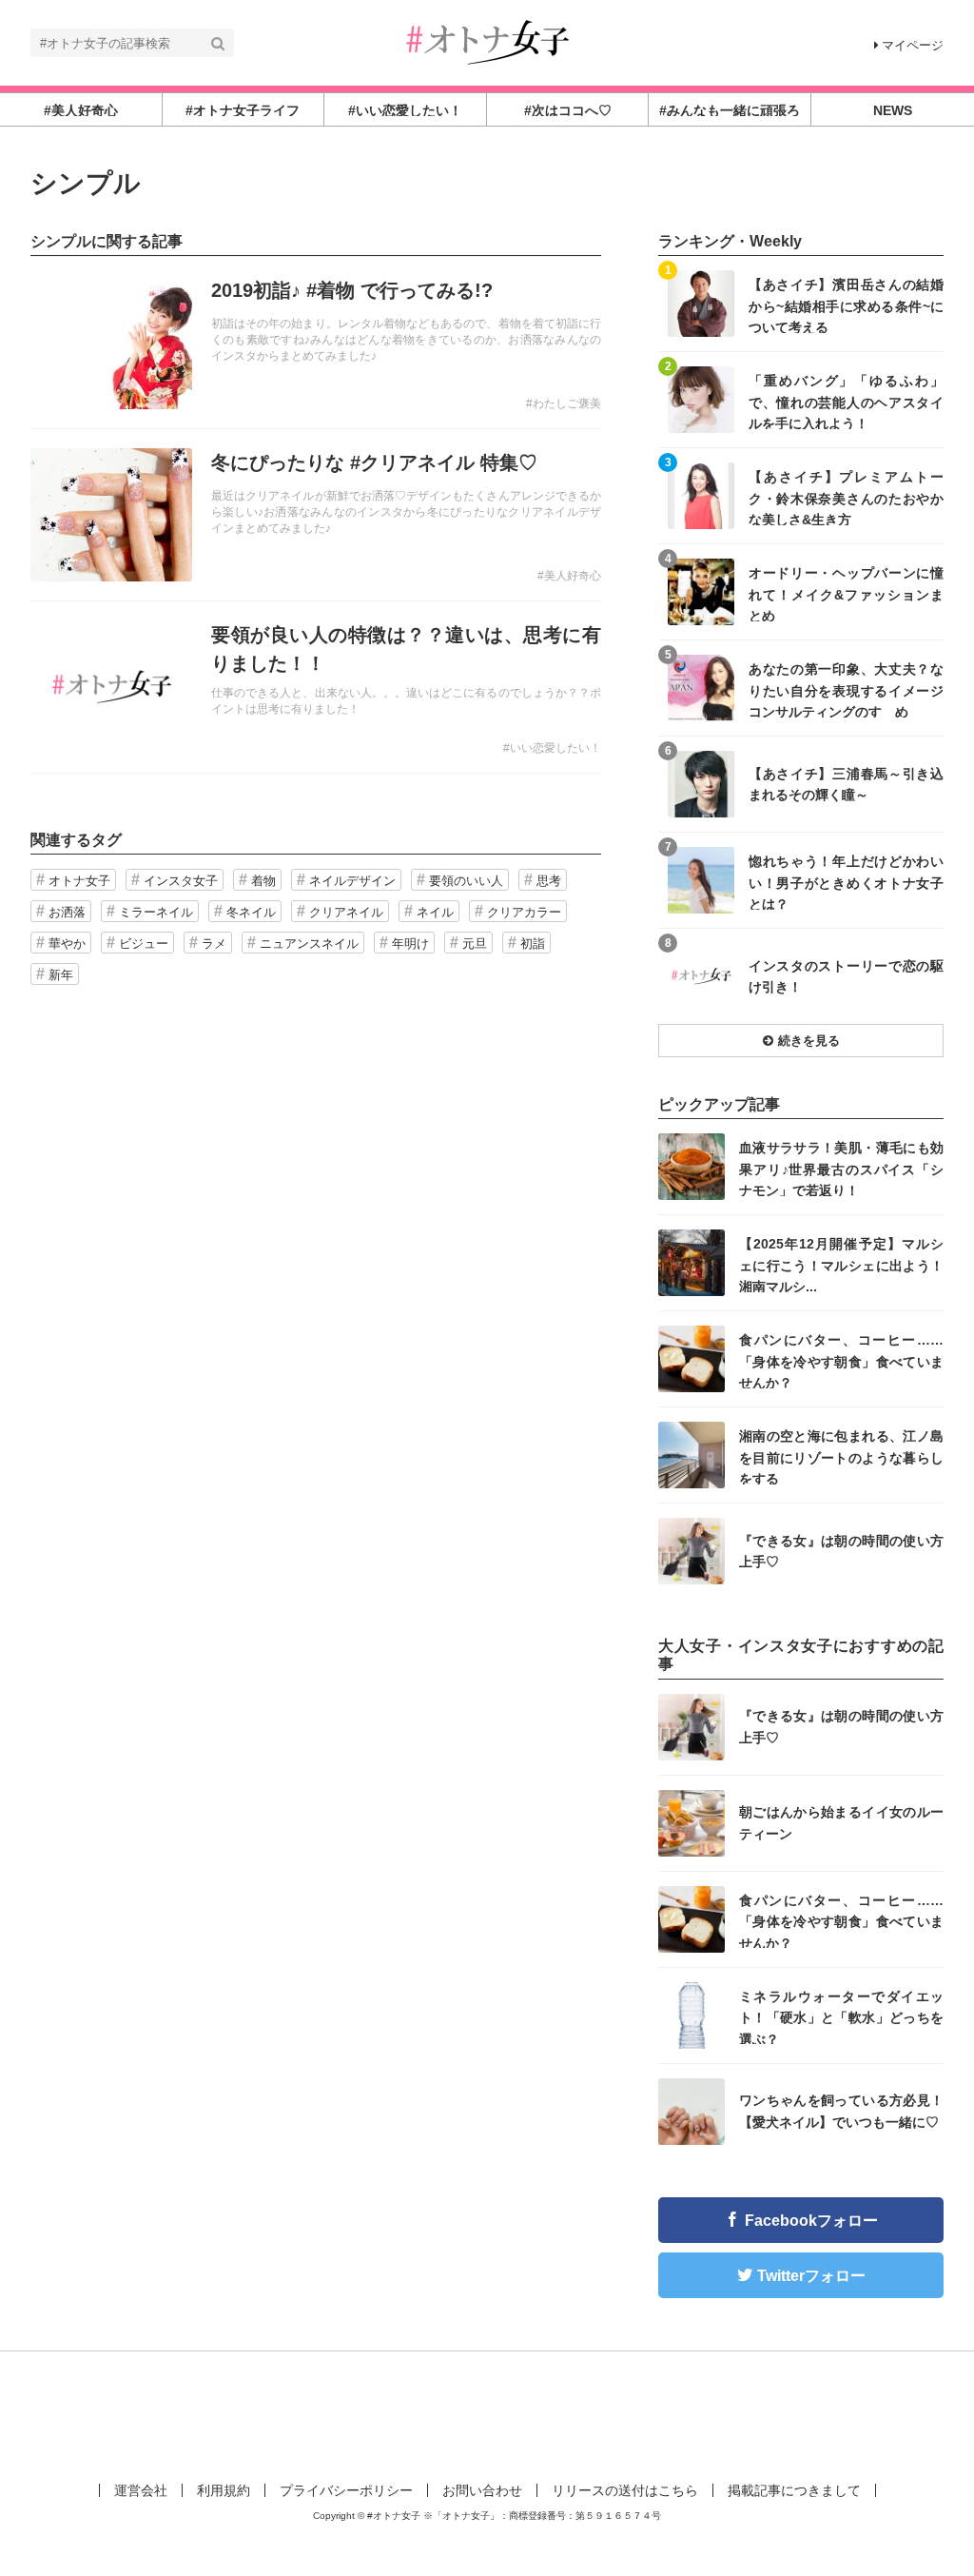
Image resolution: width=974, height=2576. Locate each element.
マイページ (913, 45)
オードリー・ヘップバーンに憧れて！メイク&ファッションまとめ (846, 593)
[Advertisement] (487, 2413)
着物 (263, 881)
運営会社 (141, 2490)
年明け (410, 944)
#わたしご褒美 (564, 403)
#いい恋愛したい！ (552, 748)
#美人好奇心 (569, 576)
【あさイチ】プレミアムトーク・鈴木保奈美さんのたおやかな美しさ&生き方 (846, 497)
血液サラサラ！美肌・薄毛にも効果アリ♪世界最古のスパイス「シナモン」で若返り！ (841, 1168)
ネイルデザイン (352, 881)
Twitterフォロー (811, 2276)
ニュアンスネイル (309, 944)
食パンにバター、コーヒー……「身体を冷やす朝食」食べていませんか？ (841, 1360)
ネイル (435, 912)
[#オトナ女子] (487, 41)
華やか (67, 944)
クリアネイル (346, 912)
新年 (61, 975)
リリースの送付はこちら (625, 2490)
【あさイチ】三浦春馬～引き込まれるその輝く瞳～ (846, 784)
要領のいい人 (466, 881)
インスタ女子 (181, 881)
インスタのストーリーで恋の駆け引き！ (846, 976)
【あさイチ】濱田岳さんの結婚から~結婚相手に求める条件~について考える (846, 305)
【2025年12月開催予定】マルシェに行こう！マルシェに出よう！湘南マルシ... (841, 1264)
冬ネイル (251, 912)
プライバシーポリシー (346, 2490)
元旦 (475, 944)
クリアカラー (524, 912)
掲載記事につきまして (794, 2490)
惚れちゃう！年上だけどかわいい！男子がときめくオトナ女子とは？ (846, 882)
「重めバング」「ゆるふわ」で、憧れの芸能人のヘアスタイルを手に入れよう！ (846, 401)
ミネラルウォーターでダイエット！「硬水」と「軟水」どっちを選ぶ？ (841, 2017)
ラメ (214, 944)
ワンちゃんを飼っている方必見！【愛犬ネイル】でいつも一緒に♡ (841, 2111)
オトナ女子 (79, 881)
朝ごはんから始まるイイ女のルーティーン (841, 1822)
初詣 (533, 944)
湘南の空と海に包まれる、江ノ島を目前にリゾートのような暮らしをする (841, 1456)
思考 (549, 881)
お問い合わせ (482, 2490)
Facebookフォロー (811, 2221)
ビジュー (144, 944)
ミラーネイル (156, 912)
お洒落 (67, 912)
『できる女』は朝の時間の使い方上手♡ (841, 1551)
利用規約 (224, 2490)
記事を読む (316, 343)
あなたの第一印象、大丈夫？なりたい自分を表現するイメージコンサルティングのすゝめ (846, 689)
